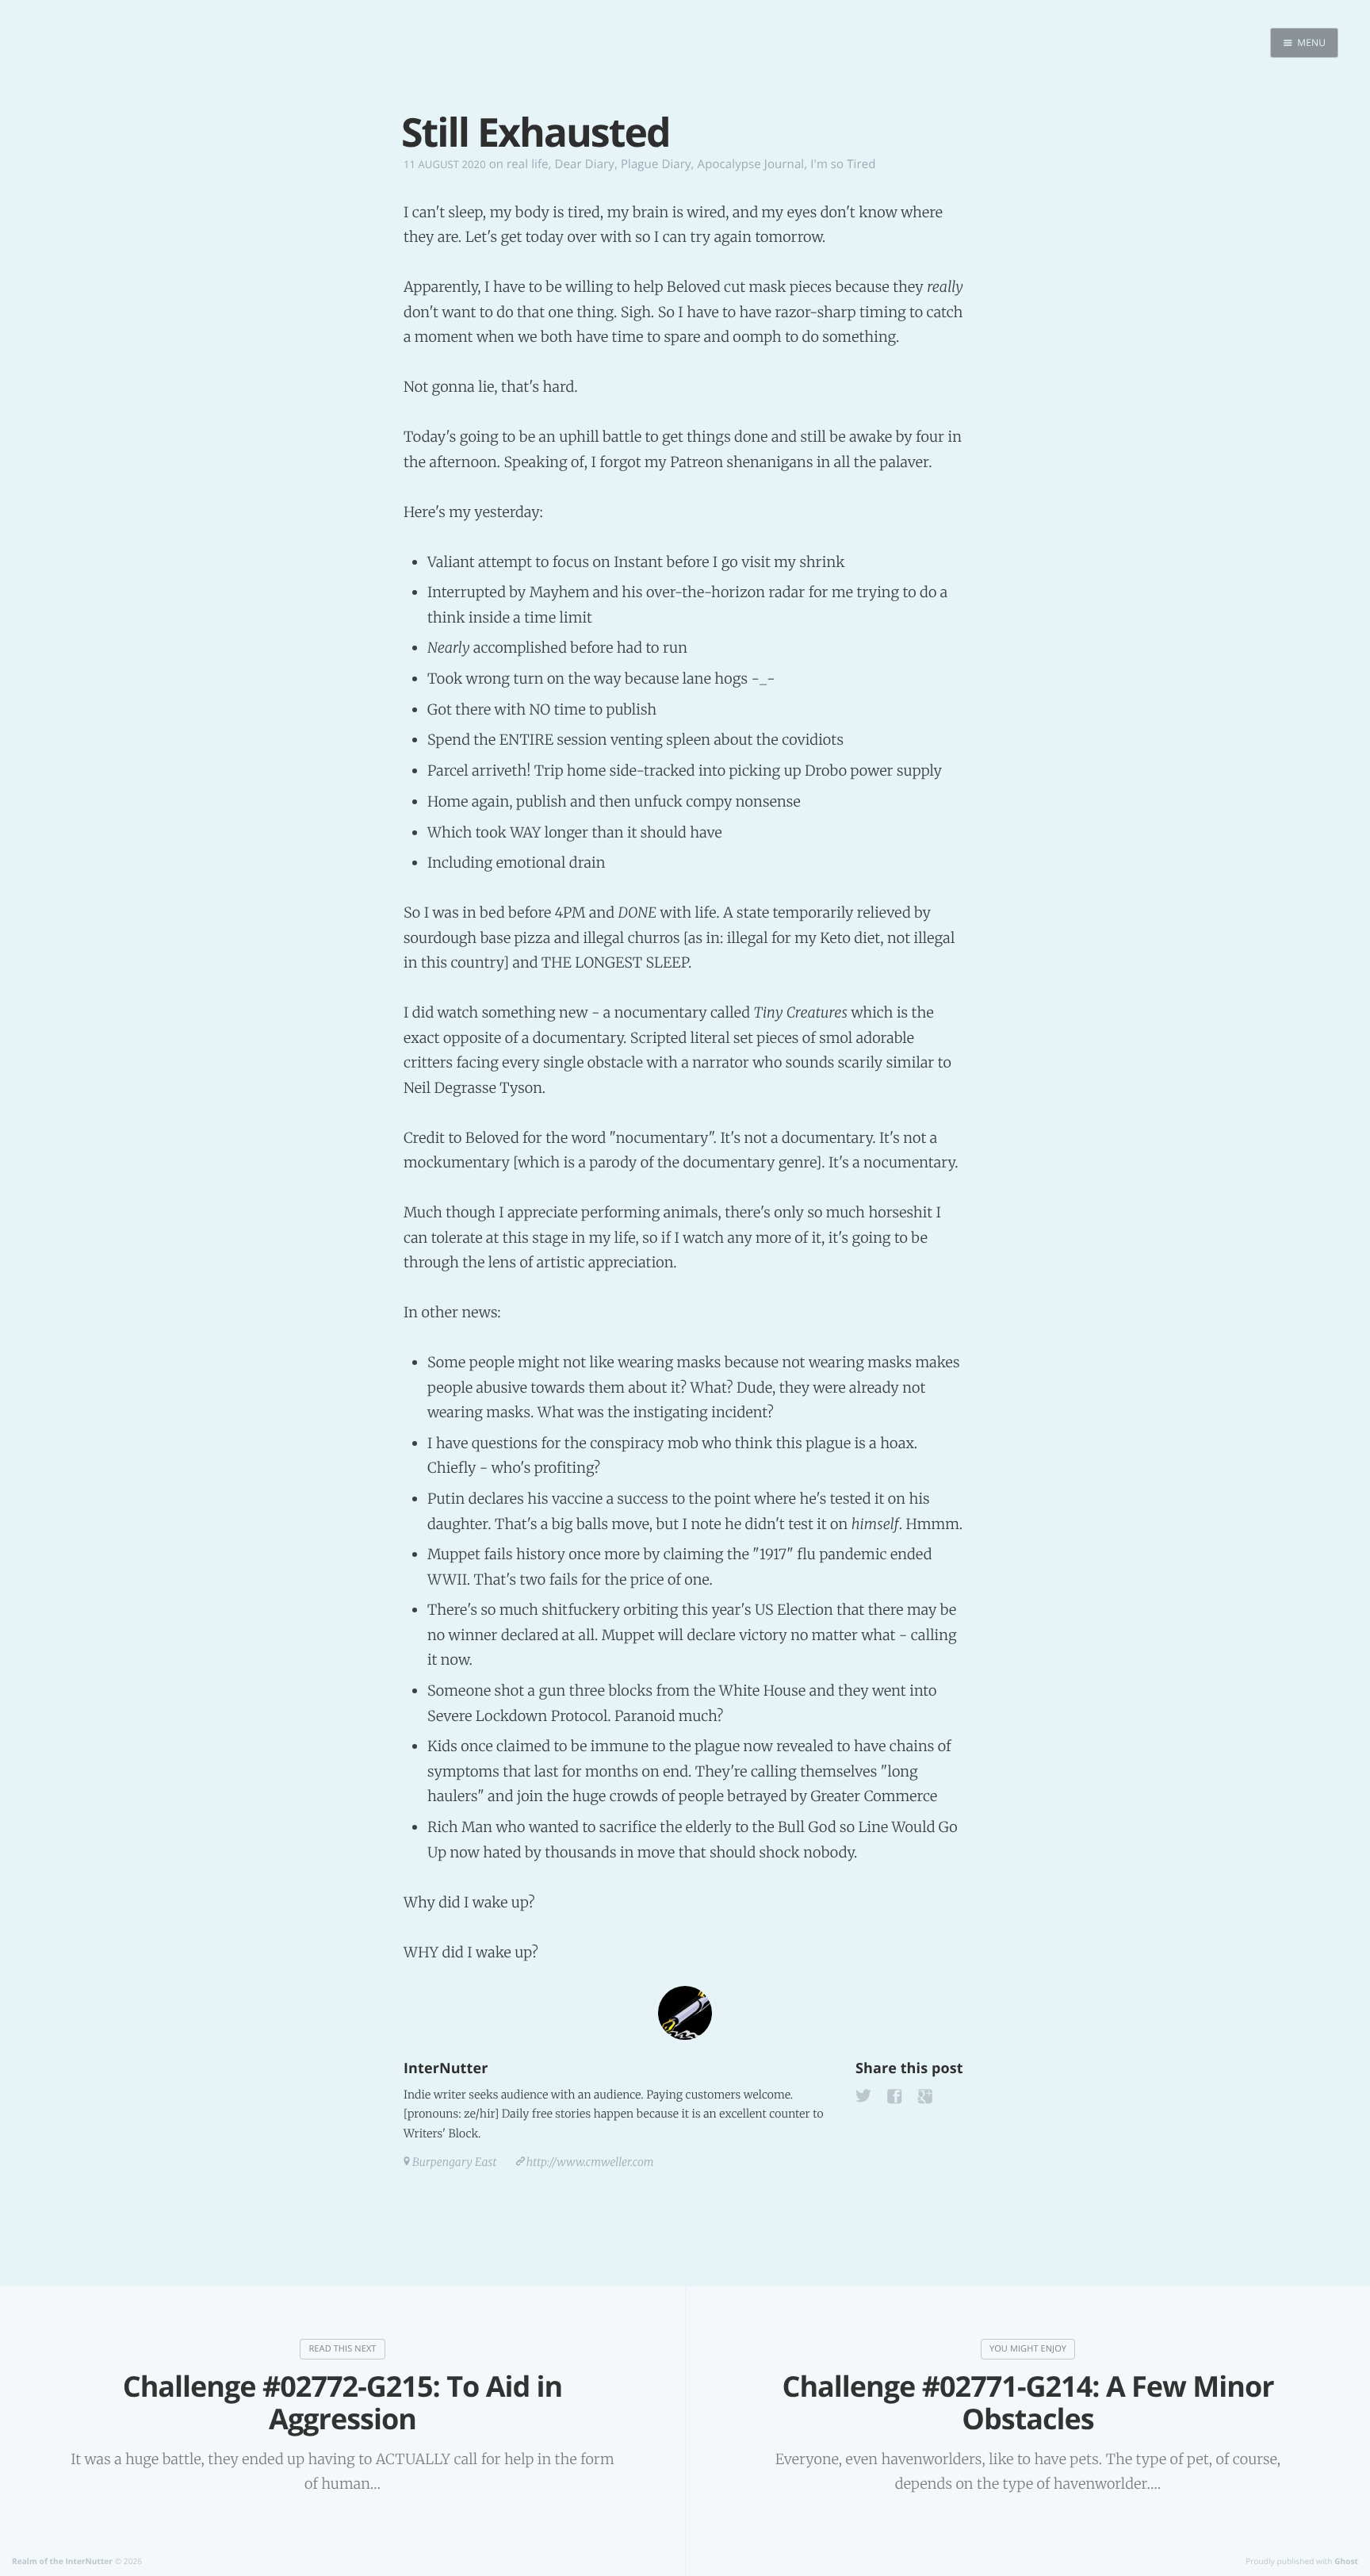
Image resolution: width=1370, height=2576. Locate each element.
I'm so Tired (843, 164)
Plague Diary (656, 164)
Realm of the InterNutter (62, 2561)
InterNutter (446, 2068)
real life (528, 164)
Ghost (1346, 2561)
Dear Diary (585, 164)
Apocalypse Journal (751, 164)
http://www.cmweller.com (590, 2162)
